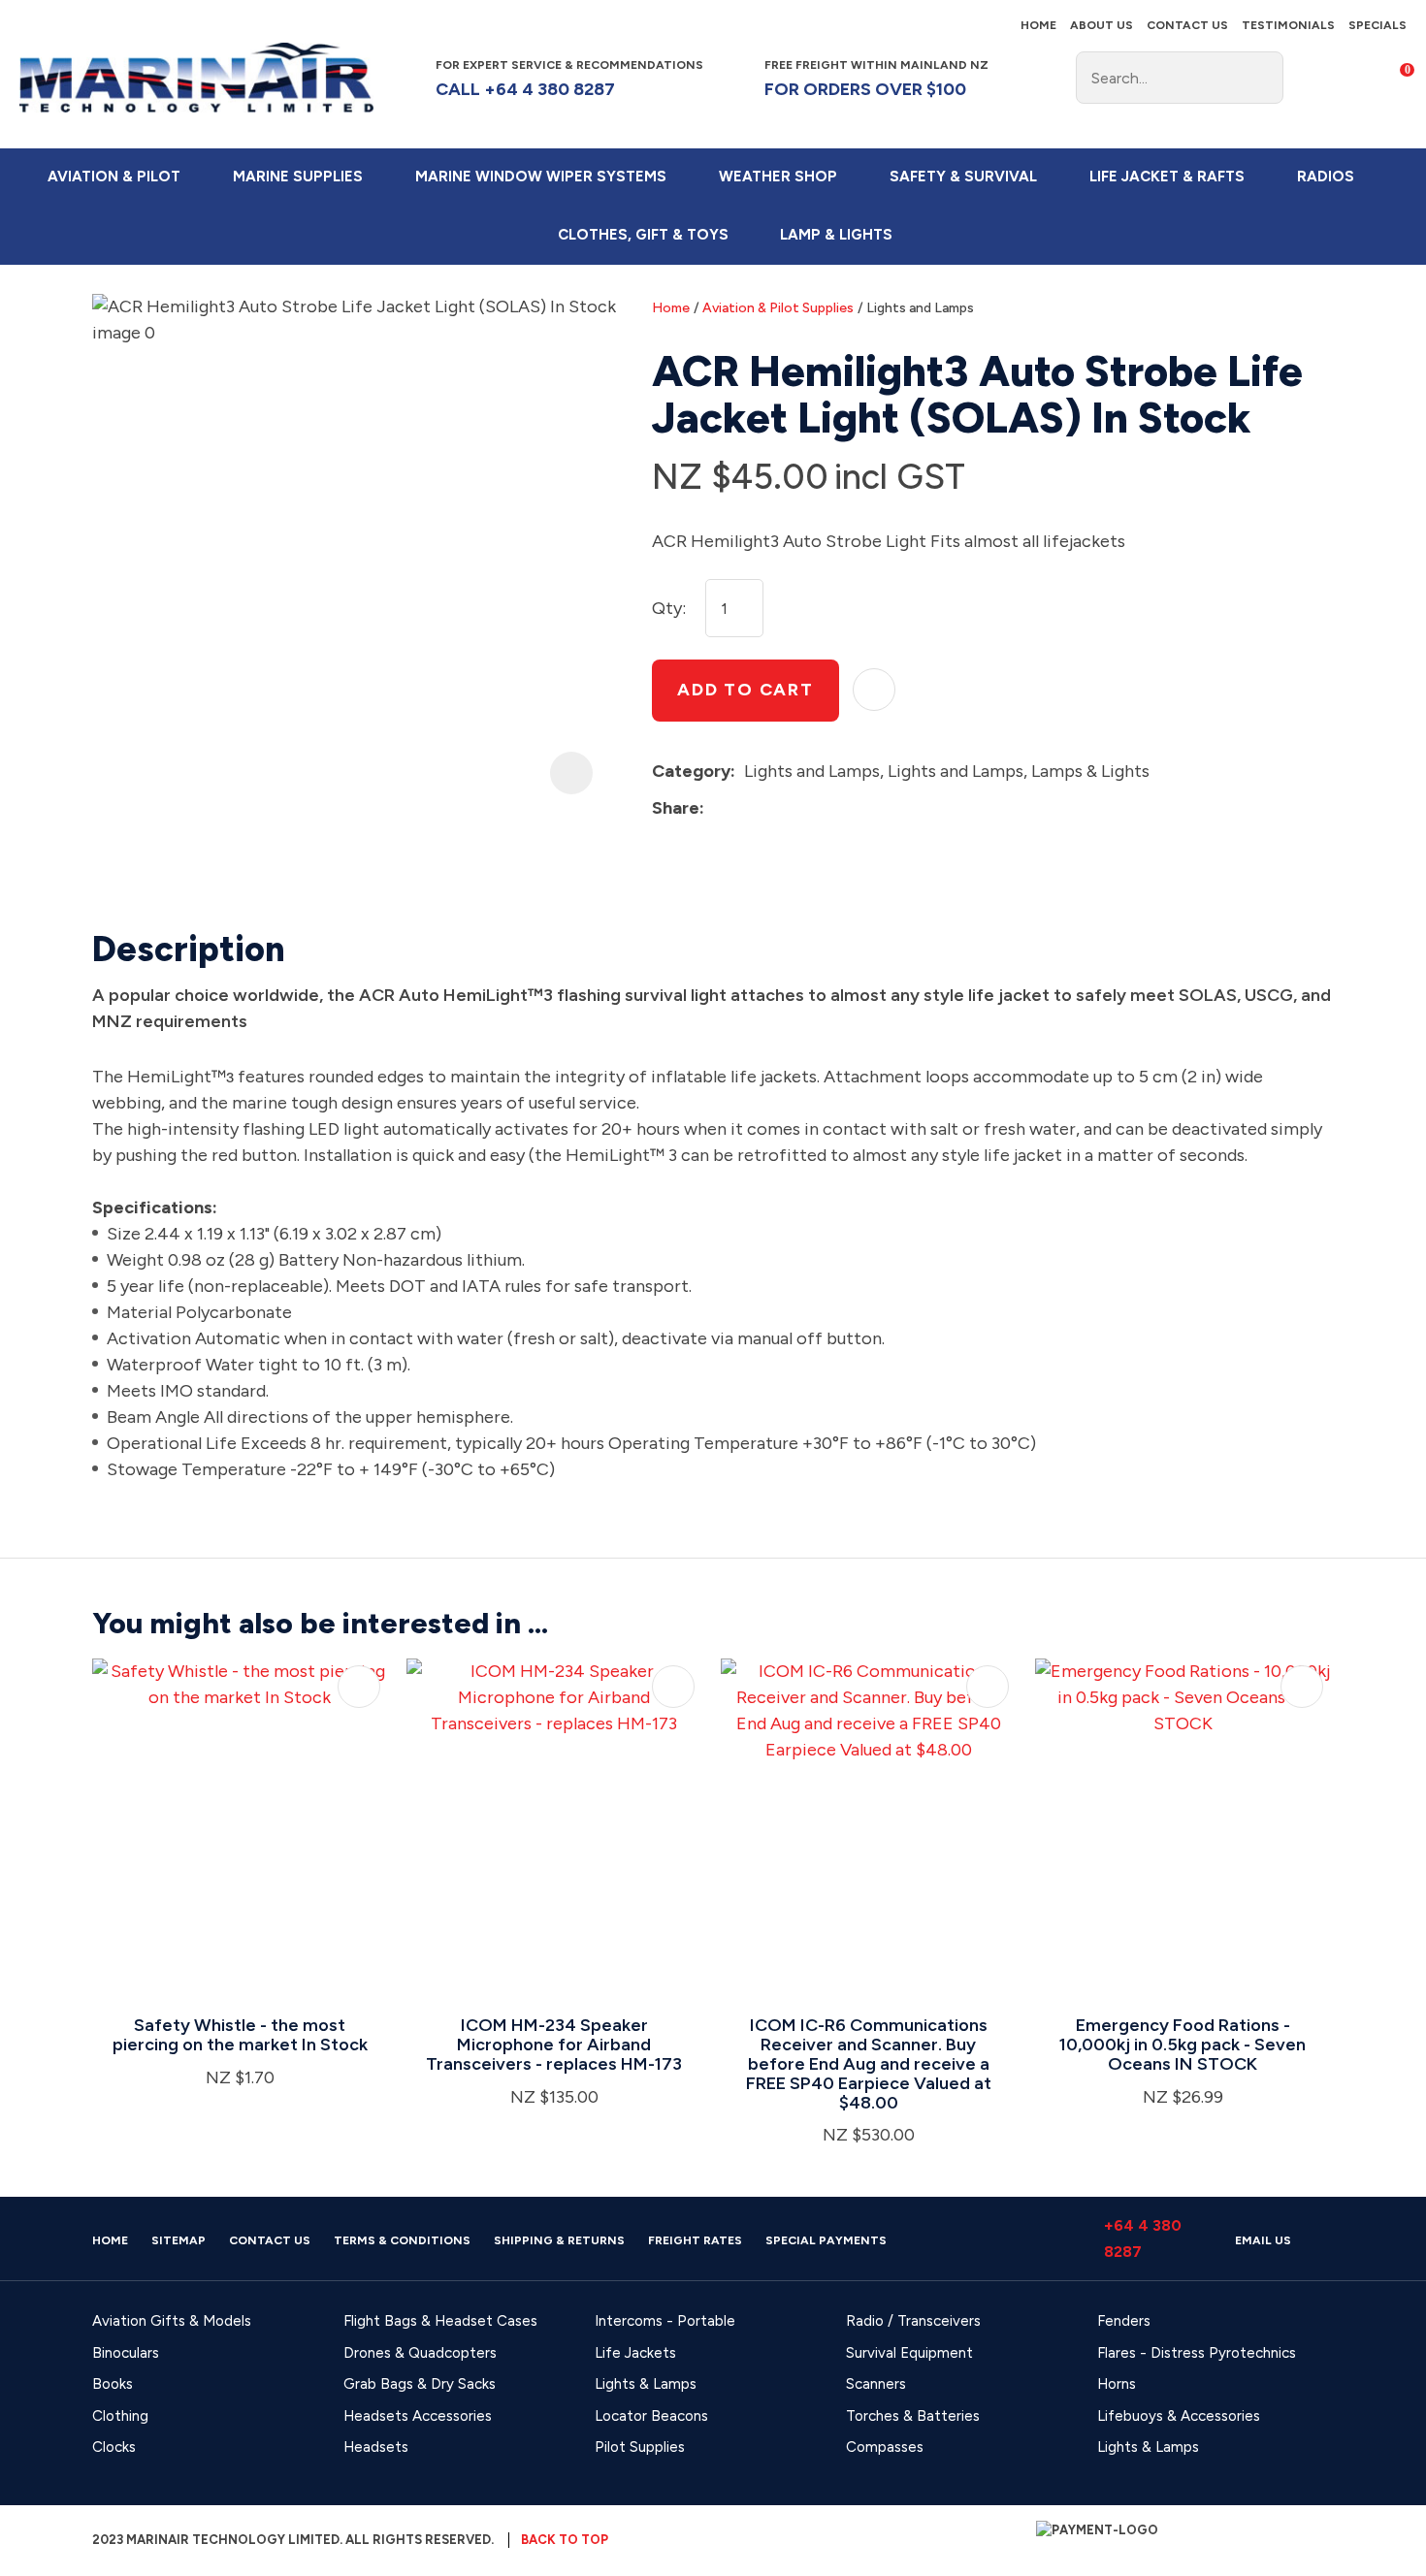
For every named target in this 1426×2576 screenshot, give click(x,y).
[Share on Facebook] (716, 808)
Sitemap (178, 2240)
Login (1313, 77)
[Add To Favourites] (874, 690)
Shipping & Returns (559, 2240)
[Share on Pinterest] (802, 809)
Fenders (1124, 2321)
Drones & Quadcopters (420, 2353)
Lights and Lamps (920, 308)
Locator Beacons (651, 2416)
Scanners (876, 2384)
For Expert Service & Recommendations (571, 78)
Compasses (885, 2447)
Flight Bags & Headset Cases (440, 2321)
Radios (1326, 177)
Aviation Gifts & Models (172, 2321)
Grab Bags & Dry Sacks (420, 2384)
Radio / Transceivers (913, 2321)
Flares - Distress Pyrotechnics (1197, 2353)
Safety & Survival (963, 177)
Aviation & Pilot (114, 177)
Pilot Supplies (640, 2447)
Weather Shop (778, 177)
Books (113, 2384)
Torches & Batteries (913, 2416)
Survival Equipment (909, 2353)
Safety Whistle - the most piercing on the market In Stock (240, 2035)
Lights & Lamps (646, 2384)
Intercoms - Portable (665, 2321)
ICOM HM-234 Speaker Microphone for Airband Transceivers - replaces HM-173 (554, 2045)
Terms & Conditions (402, 2240)
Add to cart (745, 690)
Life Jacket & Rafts (1167, 177)
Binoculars (126, 2353)
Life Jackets (635, 2353)
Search (1260, 78)
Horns (1117, 2384)
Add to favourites (359, 1687)
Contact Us (1187, 25)
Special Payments (826, 2240)
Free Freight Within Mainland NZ (876, 78)
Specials (1377, 25)
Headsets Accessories (418, 2416)
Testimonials (1288, 25)
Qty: (669, 608)
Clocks (114, 2447)
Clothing (120, 2416)
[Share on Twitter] (743, 809)
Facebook (1027, 78)
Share (676, 808)
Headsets (376, 2447)
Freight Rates (695, 2240)
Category (691, 771)
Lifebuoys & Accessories (1179, 2416)
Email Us (1263, 2240)
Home (1038, 25)
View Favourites (1352, 78)
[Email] (773, 808)
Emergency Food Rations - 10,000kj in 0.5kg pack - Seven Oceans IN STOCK (1183, 2045)
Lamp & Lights (836, 235)
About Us (1102, 25)
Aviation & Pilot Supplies (778, 308)
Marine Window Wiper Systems (541, 177)
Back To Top (565, 2540)
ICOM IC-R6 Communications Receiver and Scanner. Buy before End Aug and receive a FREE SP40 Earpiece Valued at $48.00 (869, 2063)
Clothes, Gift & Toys (643, 235)
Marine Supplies (298, 177)
